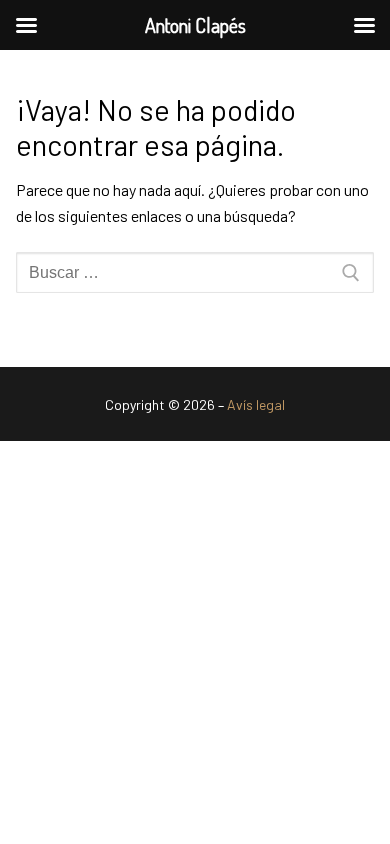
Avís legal (256, 404)
